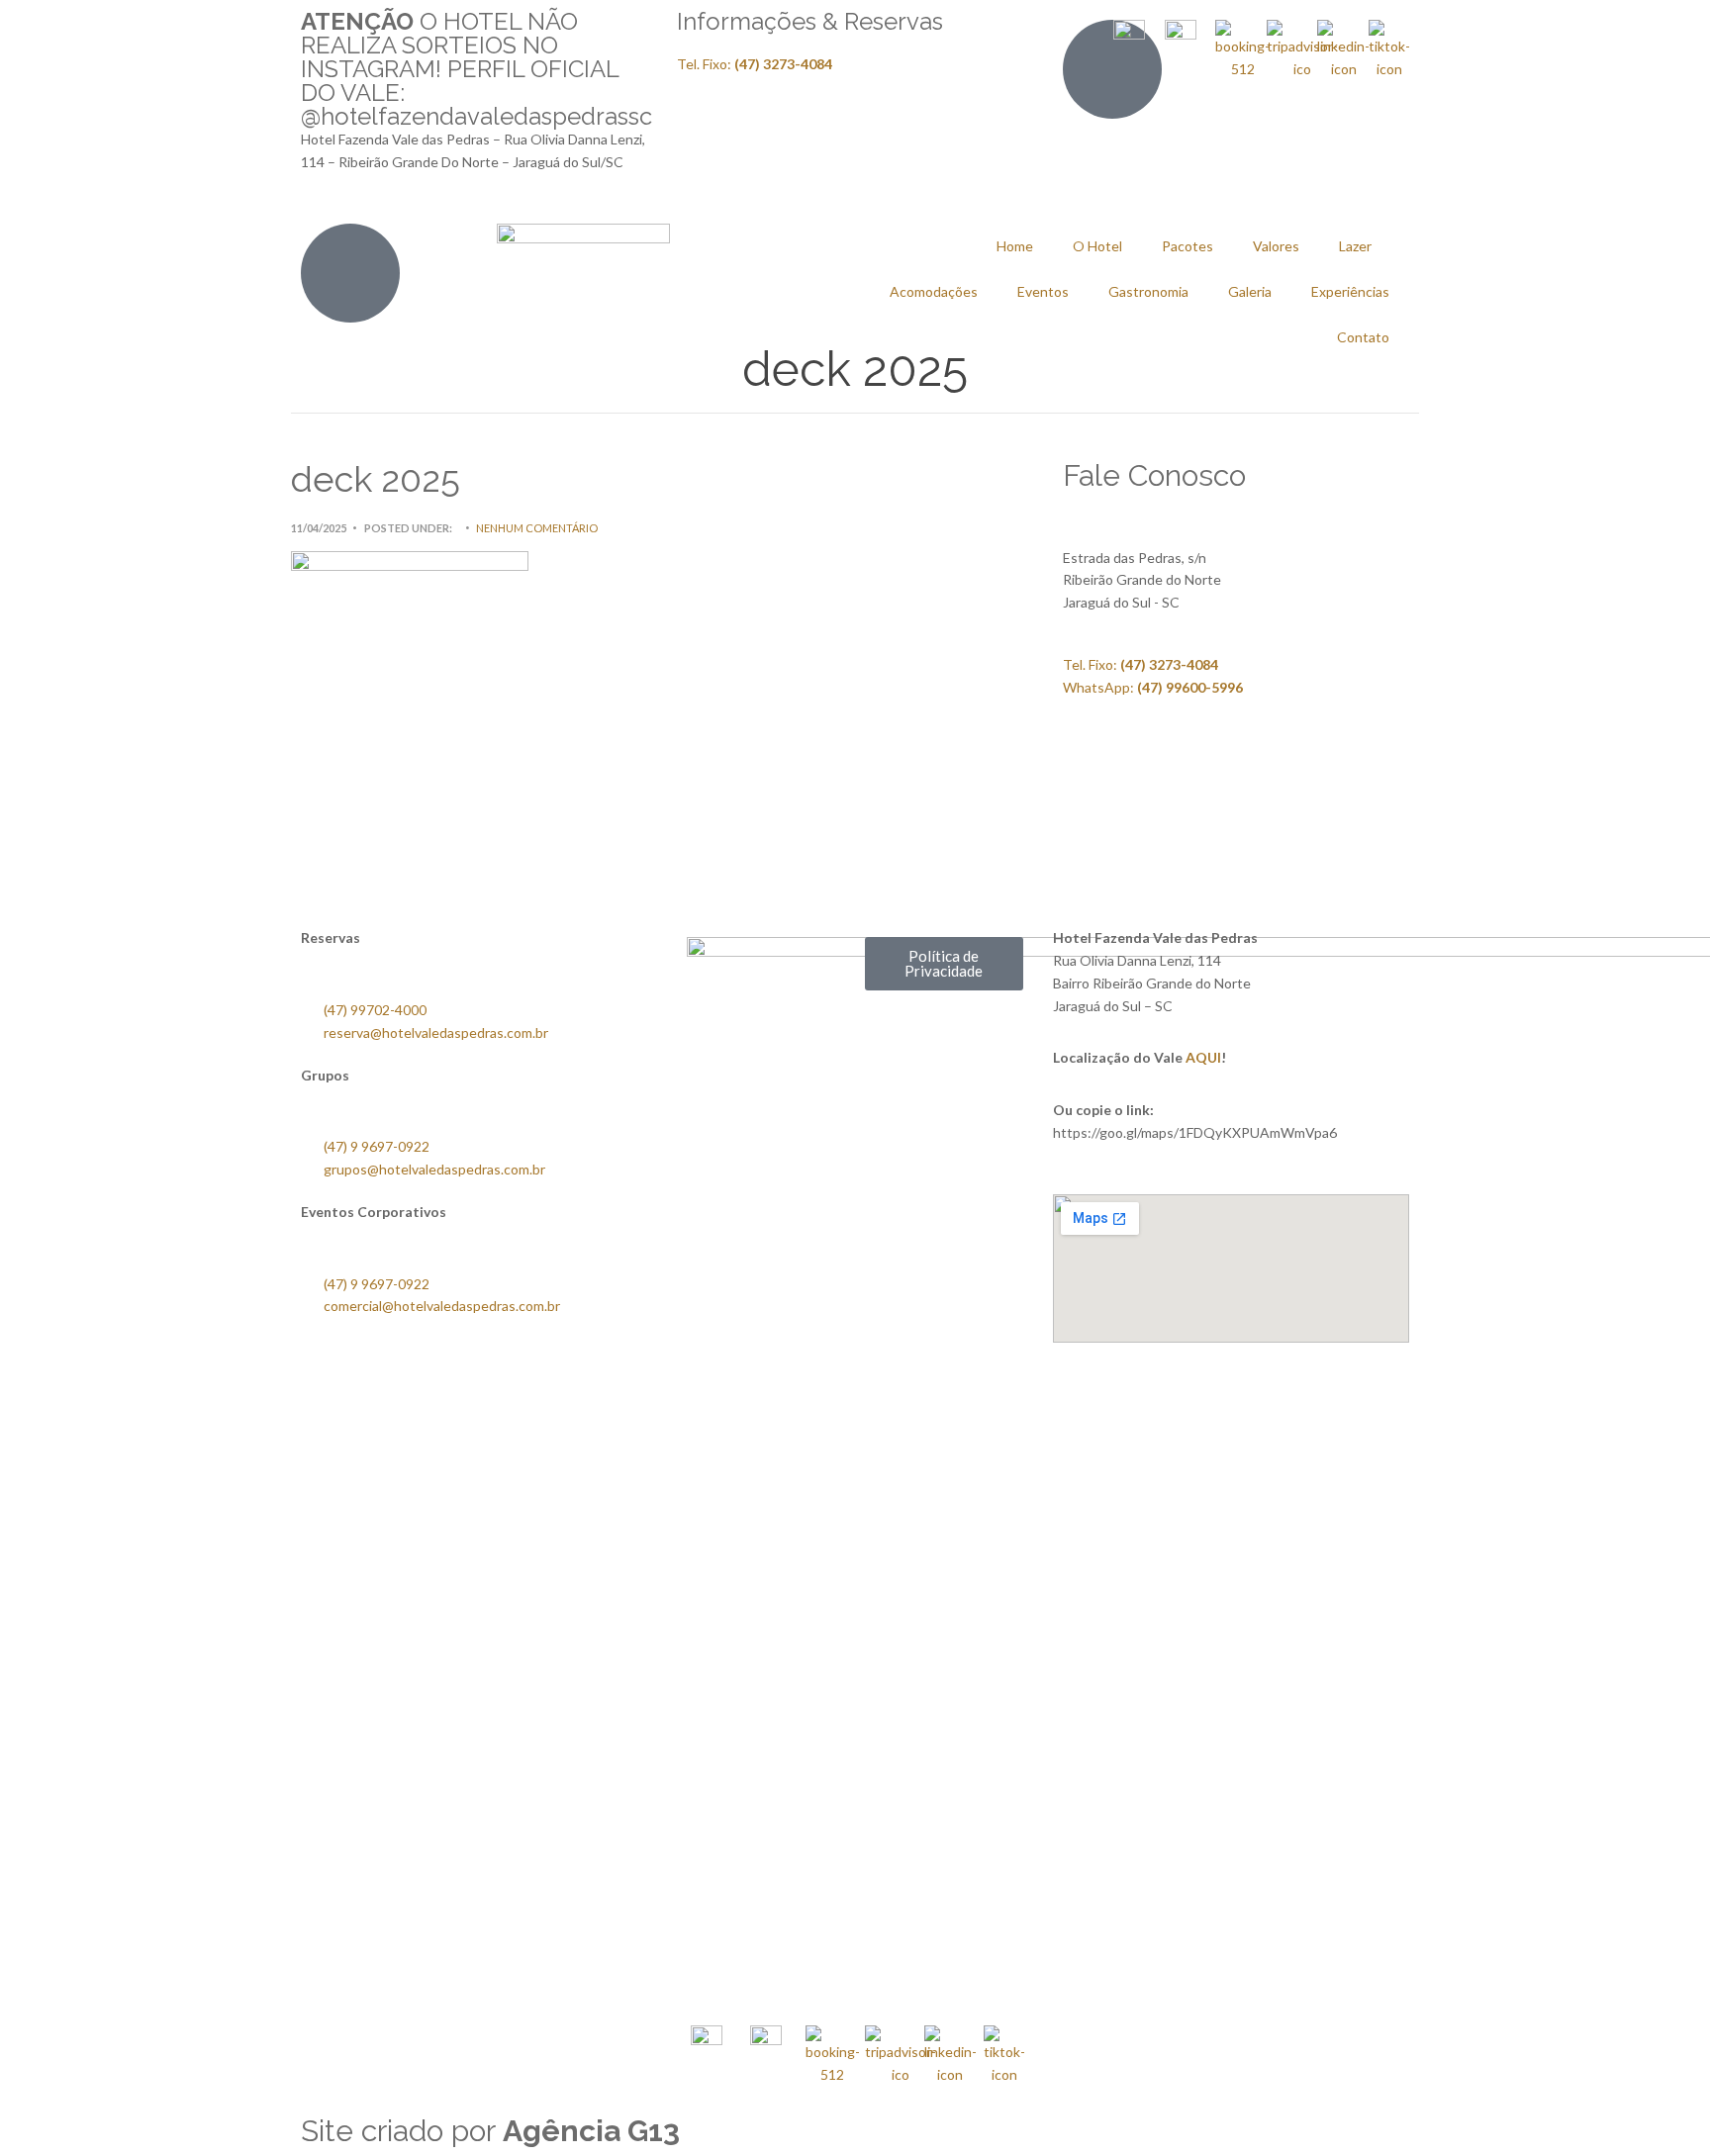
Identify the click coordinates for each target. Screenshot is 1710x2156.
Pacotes (1187, 246)
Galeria (1250, 291)
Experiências (1350, 291)
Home (1015, 246)
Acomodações (934, 291)
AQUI (1203, 1057)
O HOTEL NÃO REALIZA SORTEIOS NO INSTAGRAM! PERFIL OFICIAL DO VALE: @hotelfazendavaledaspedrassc (476, 69)
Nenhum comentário (537, 528)
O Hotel (1097, 246)
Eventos (1043, 291)
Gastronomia (1148, 291)
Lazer (1355, 246)
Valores (1276, 246)
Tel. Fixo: (1140, 664)
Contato (1363, 337)
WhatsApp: (1153, 687)
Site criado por (490, 2131)
